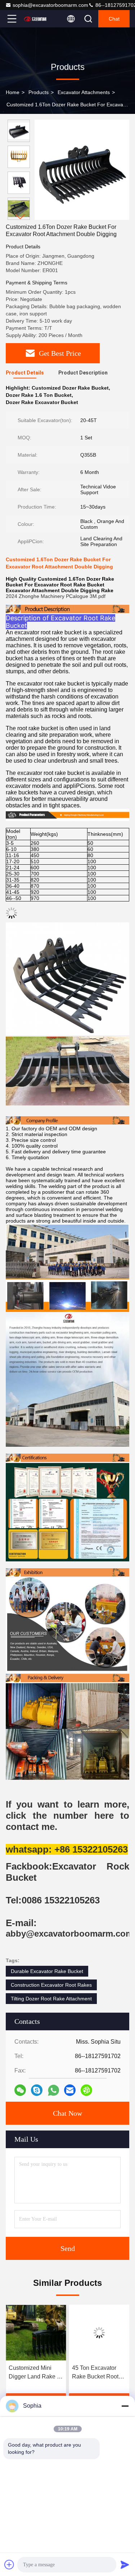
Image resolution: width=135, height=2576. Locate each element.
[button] (21, 217)
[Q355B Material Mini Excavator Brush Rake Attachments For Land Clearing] (99, 2333)
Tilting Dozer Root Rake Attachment (51, 1999)
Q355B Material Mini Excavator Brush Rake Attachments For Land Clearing (98, 2373)
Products (39, 92)
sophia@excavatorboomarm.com (50, 5)
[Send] (125, 2564)
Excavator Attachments (84, 92)
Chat (114, 19)
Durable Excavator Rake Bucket (47, 1971)
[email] (70, 2090)
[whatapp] (53, 2090)
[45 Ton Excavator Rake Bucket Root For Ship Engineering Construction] (36, 2333)
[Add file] (9, 2564)
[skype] (37, 2090)
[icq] (86, 2090)
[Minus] (125, 2406)
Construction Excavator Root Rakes (51, 1985)
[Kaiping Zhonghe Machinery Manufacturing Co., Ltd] (36, 19)
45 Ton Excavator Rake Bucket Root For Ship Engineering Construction (32, 2373)
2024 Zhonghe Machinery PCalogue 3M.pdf (56, 596)
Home (13, 92)
